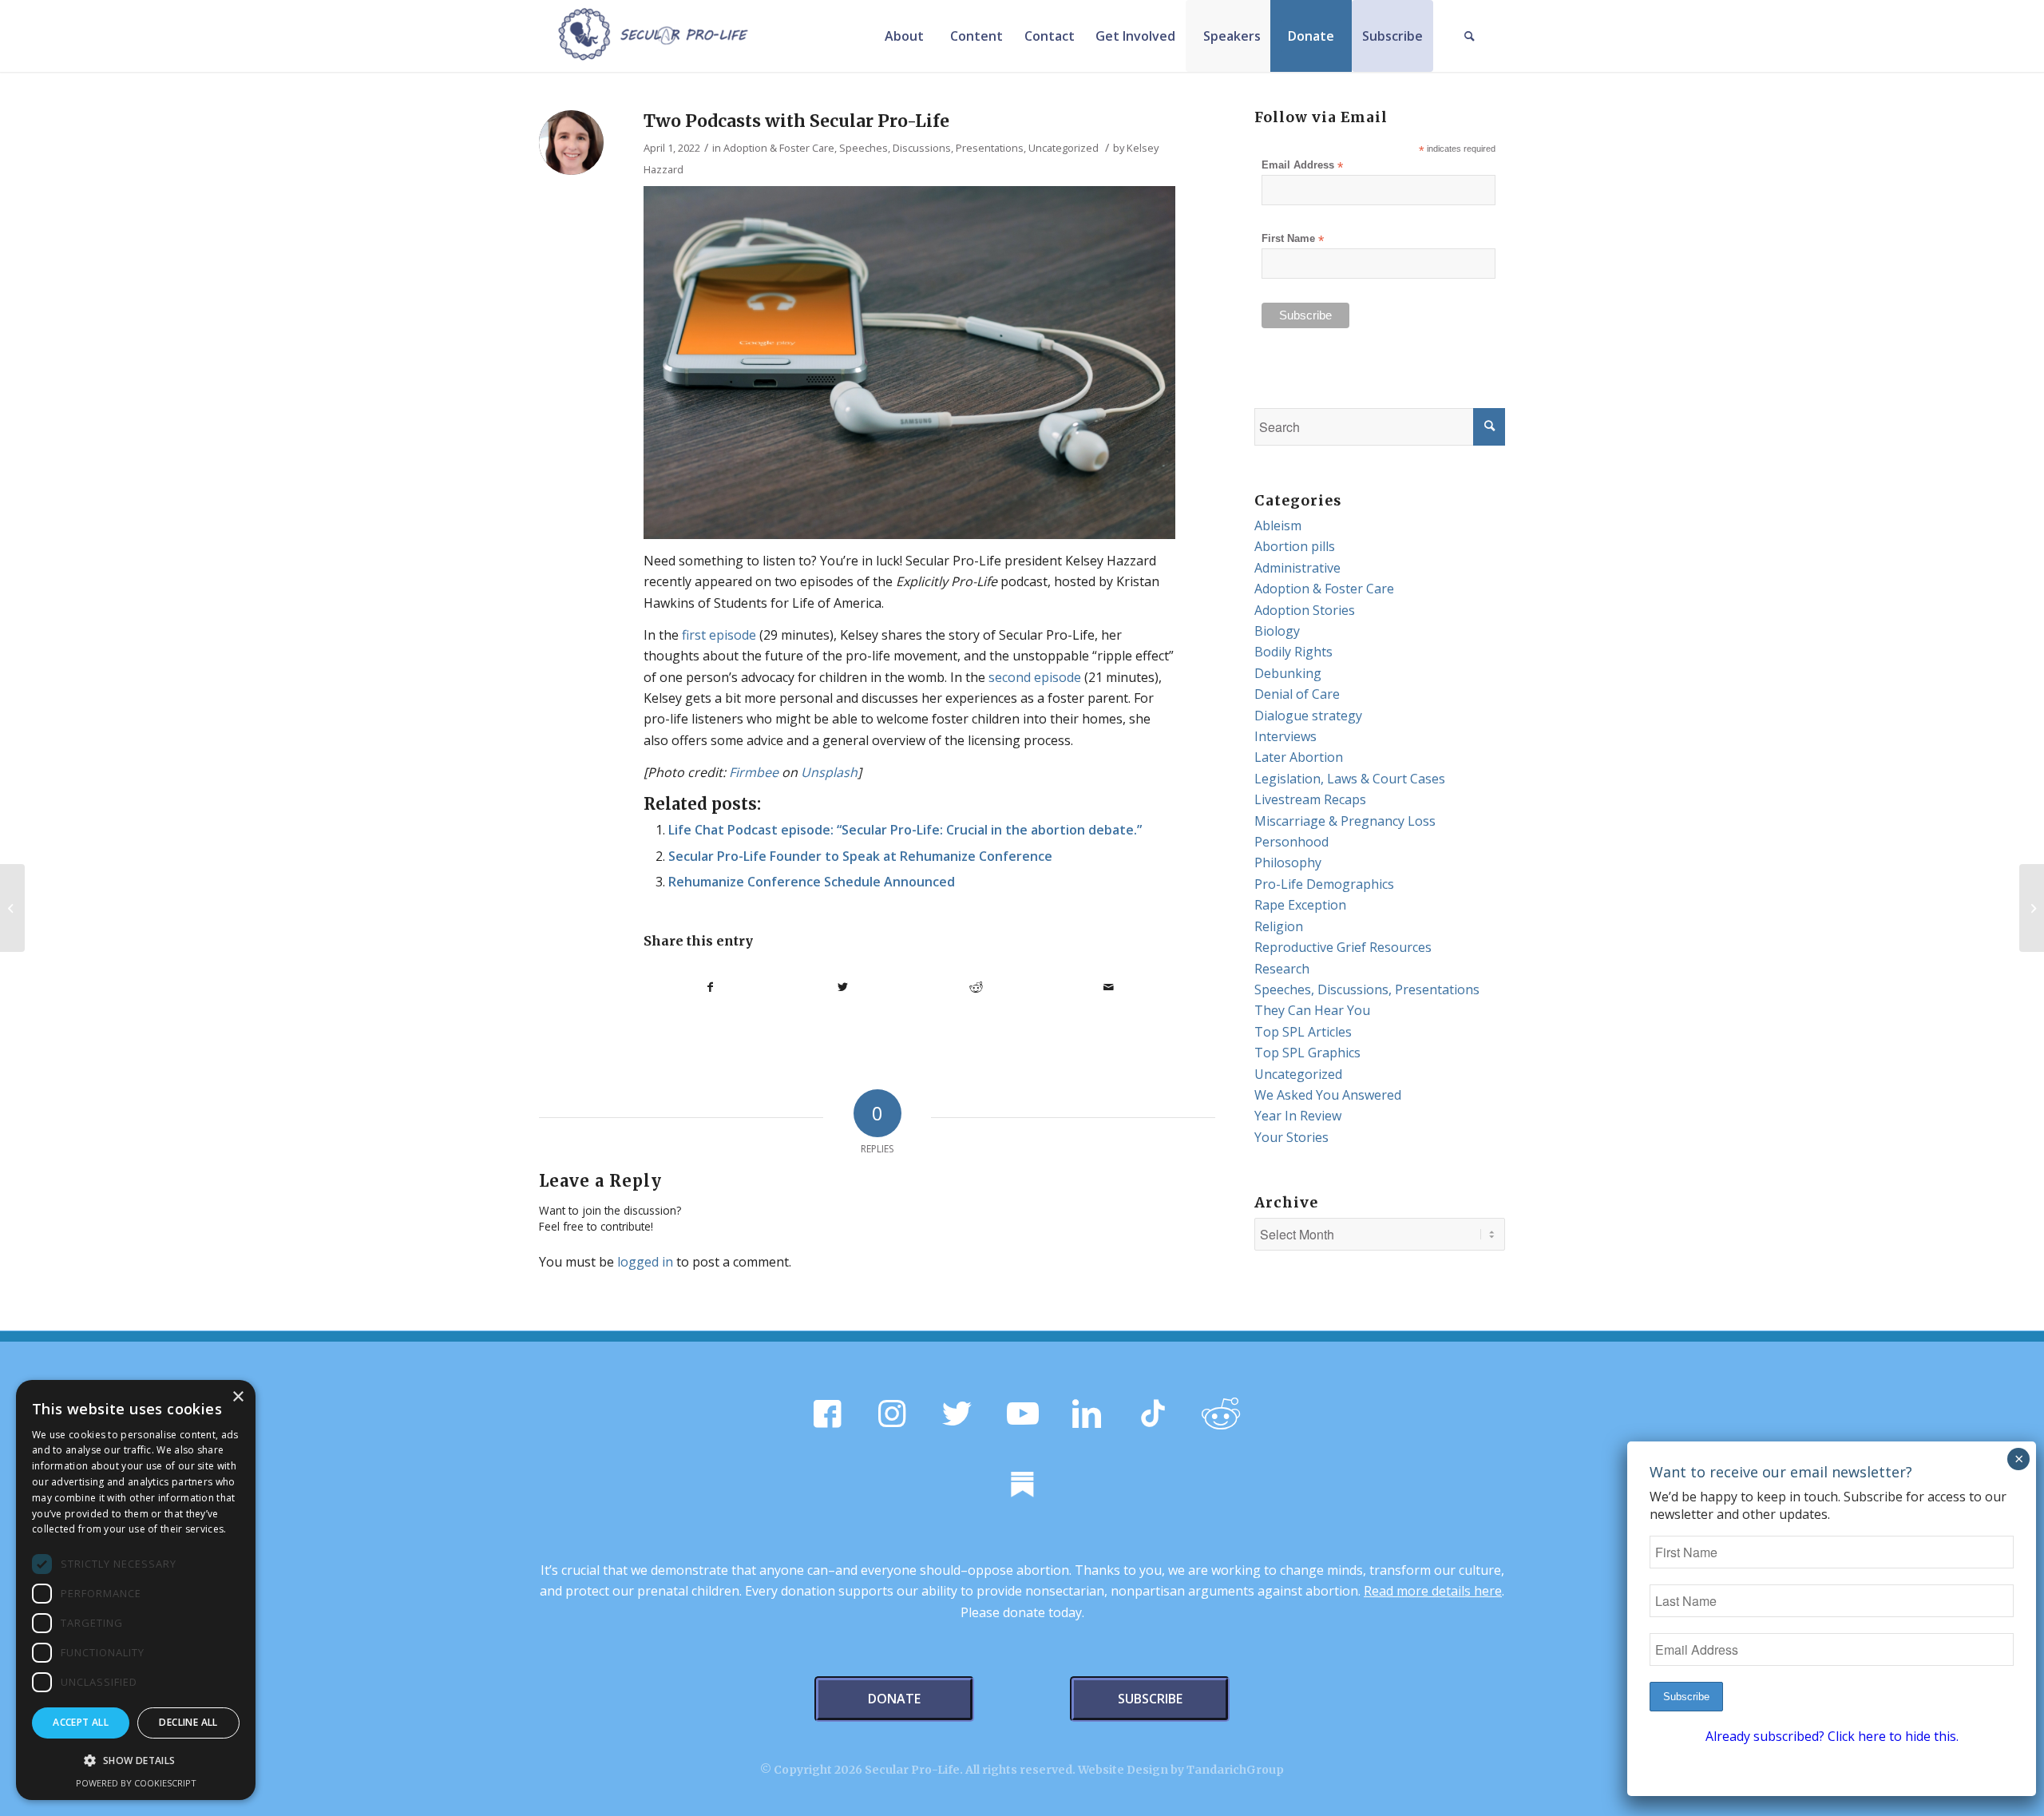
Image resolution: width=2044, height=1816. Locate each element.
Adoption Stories (1305, 610)
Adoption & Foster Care (779, 148)
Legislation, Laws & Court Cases (1350, 779)
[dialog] (136, 1590)
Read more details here (1433, 1591)
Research (1282, 969)
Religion (1279, 926)
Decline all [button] (188, 1722)
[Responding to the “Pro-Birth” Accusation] (12, 908)
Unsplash (829, 772)
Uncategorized (1064, 148)
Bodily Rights (1293, 652)
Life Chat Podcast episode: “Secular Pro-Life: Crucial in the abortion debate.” (905, 830)
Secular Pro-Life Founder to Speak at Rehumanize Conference (860, 856)
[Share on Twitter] (844, 987)
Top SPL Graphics (1307, 1053)
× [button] (238, 1397)
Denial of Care (1297, 694)
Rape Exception (1300, 905)
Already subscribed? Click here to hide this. (1832, 1736)
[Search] (1469, 36)
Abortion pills (1295, 546)
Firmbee (754, 772)
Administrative (1297, 568)
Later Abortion (1299, 757)
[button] (136, 1761)
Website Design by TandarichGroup (1181, 1770)
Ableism (1278, 525)
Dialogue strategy (1308, 716)
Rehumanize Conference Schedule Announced (812, 882)
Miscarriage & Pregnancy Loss (1345, 821)
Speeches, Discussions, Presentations (931, 148)
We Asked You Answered (1328, 1095)
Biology (1277, 631)
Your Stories (1291, 1137)
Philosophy (1288, 862)
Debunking (1288, 673)
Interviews (1285, 736)
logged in (645, 1262)
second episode (1035, 677)
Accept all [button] (81, 1722)
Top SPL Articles (1303, 1032)
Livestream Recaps (1310, 799)
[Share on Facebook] (710, 987)
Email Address (1302, 166)
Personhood (1291, 842)
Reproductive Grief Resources (1343, 947)
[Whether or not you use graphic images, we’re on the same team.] (2032, 908)
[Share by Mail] (1109, 987)
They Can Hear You (1312, 1010)
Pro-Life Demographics (1324, 884)
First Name (1293, 239)
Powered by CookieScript (136, 1783)
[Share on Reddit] (976, 987)
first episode (719, 635)
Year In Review (1298, 1116)
